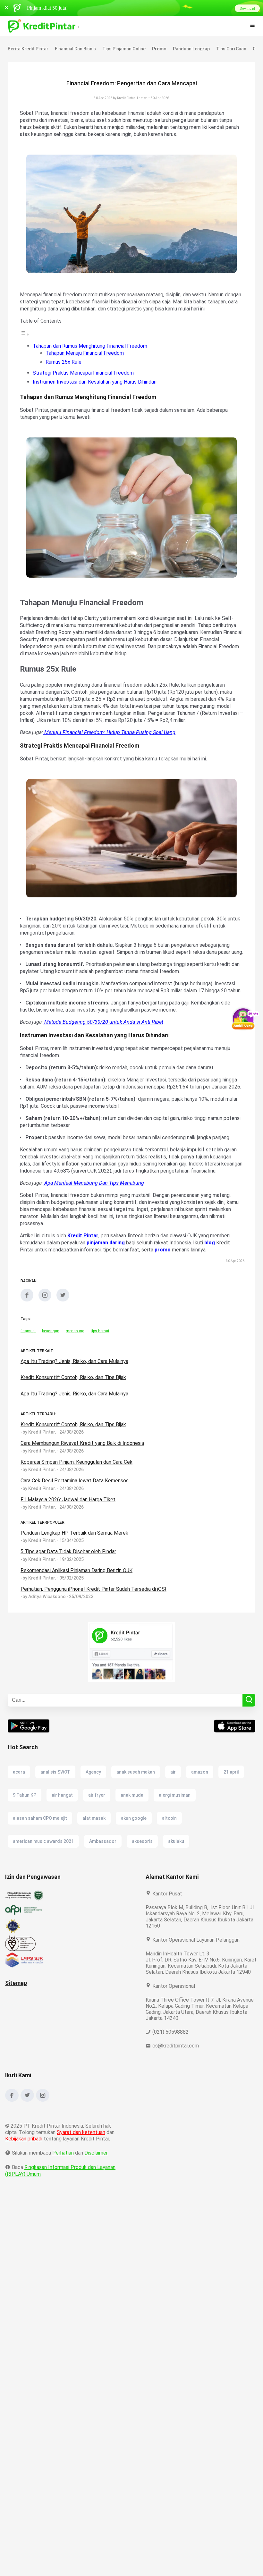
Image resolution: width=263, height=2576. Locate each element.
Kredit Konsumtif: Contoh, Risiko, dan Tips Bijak (74, 1460)
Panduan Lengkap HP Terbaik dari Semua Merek (75, 1568)
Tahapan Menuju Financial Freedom (86, 360)
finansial (28, 1366)
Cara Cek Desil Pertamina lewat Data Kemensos (75, 1516)
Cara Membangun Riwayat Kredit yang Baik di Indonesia (84, 1478)
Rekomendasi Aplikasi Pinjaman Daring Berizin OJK (79, 1606)
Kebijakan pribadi (25, 2180)
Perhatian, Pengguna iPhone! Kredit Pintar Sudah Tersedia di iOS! (94, 1624)
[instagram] (45, 1335)
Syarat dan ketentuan (81, 2174)
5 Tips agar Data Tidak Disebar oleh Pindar (69, 1587)
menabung (75, 1366)
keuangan (51, 1366)
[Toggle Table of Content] (25, 341)
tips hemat (100, 1366)
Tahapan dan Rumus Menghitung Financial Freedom (92, 353)
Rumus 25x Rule (64, 369)
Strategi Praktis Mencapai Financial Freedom (84, 380)
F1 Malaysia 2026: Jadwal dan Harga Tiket (69, 1535)
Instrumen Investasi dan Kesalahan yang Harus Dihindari (97, 389)
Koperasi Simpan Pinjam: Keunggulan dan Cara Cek (79, 1497)
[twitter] (63, 1335)
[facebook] (27, 1335)
